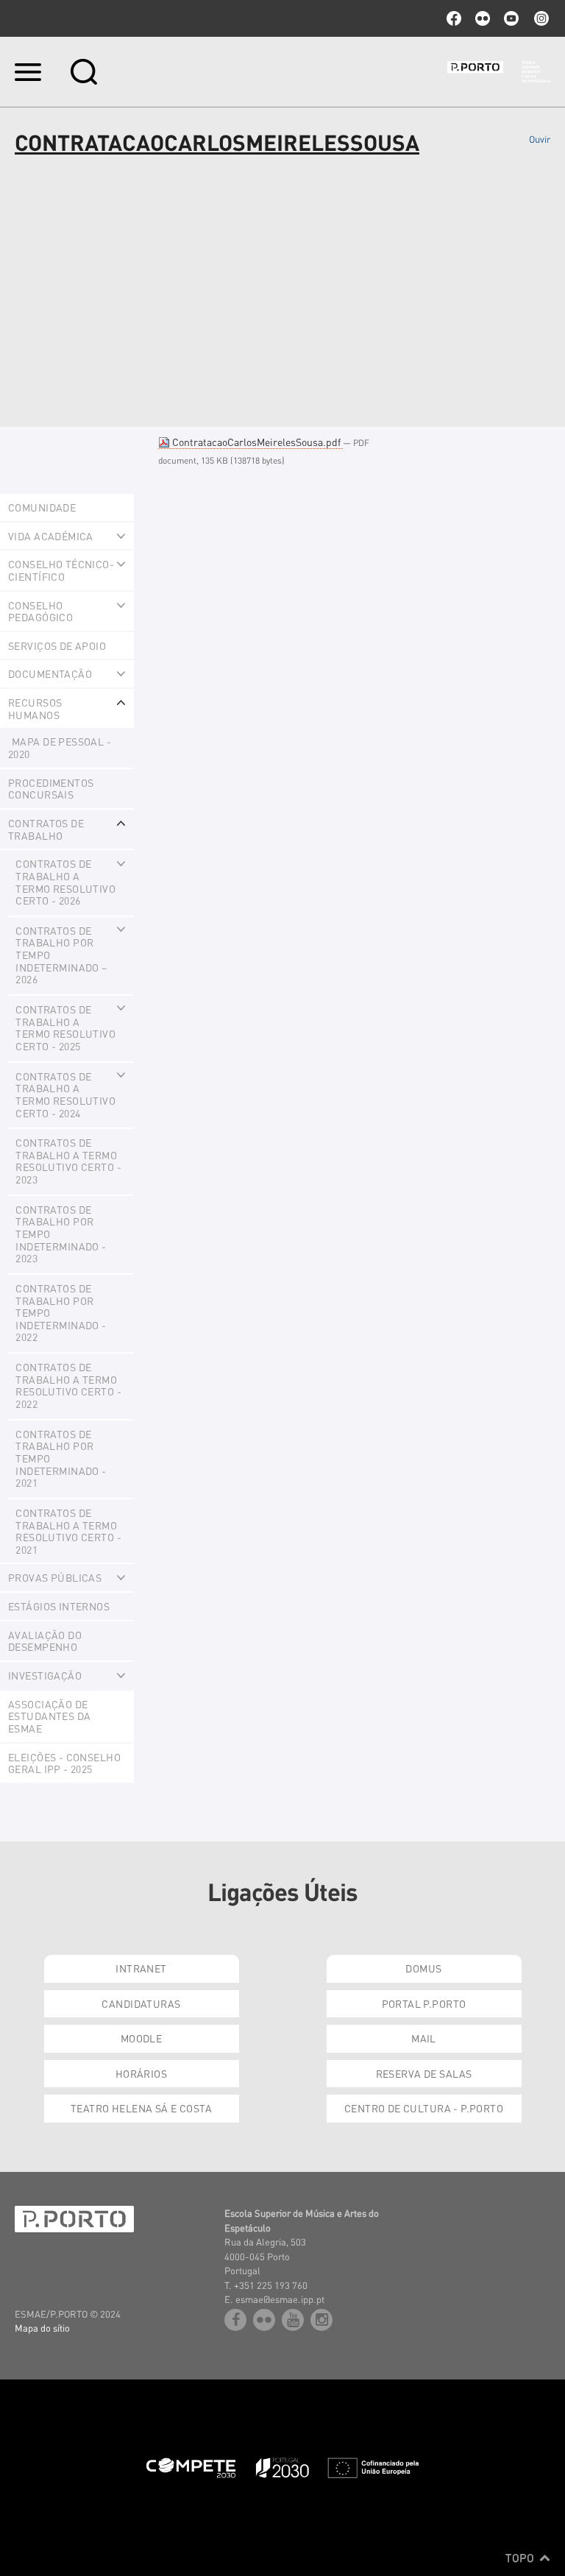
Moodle (142, 2038)
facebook (454, 18)
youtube (511, 18)
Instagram (540, 18)
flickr (483, 18)
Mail (424, 2038)
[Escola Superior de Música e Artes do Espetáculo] (499, 72)
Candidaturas (141, 2003)
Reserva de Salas (424, 2073)
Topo (521, 2558)
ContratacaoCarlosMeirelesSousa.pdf (256, 442)
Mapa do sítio (42, 2328)
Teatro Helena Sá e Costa (141, 2108)
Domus (423, 1968)
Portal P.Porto (424, 2003)
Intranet (141, 1968)
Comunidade (42, 507)
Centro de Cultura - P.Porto (424, 2108)
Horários (141, 2073)
